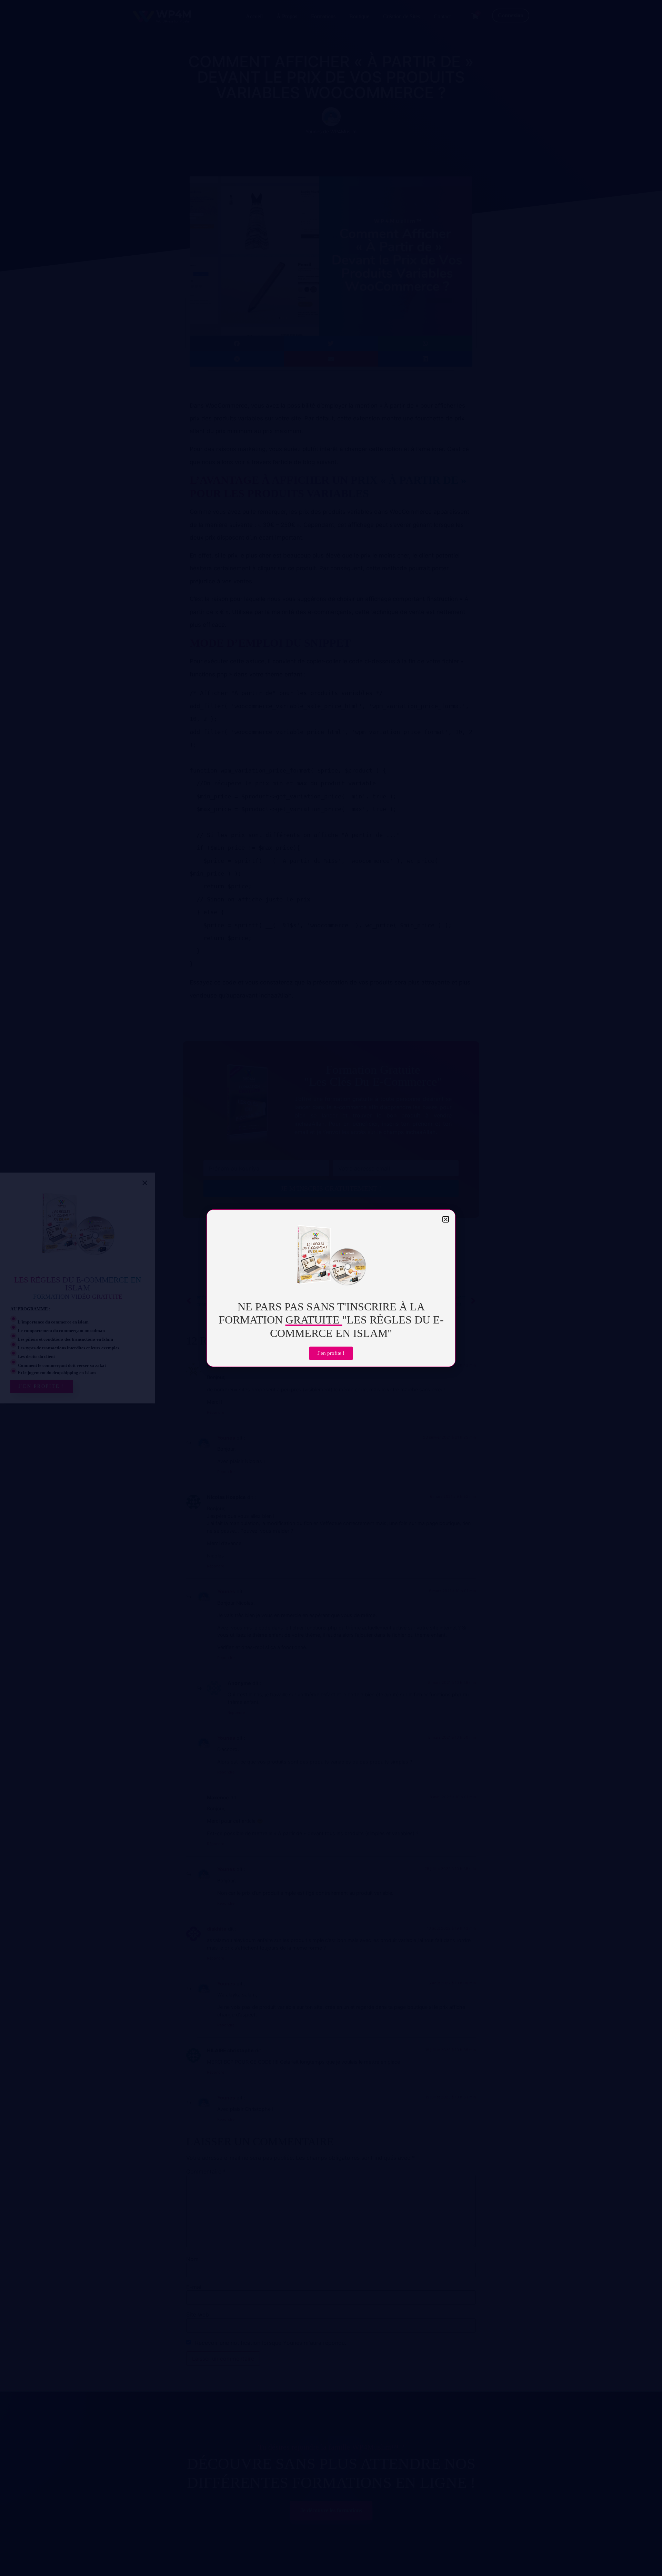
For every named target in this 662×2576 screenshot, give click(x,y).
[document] (331, 1288)
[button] (446, 1219)
